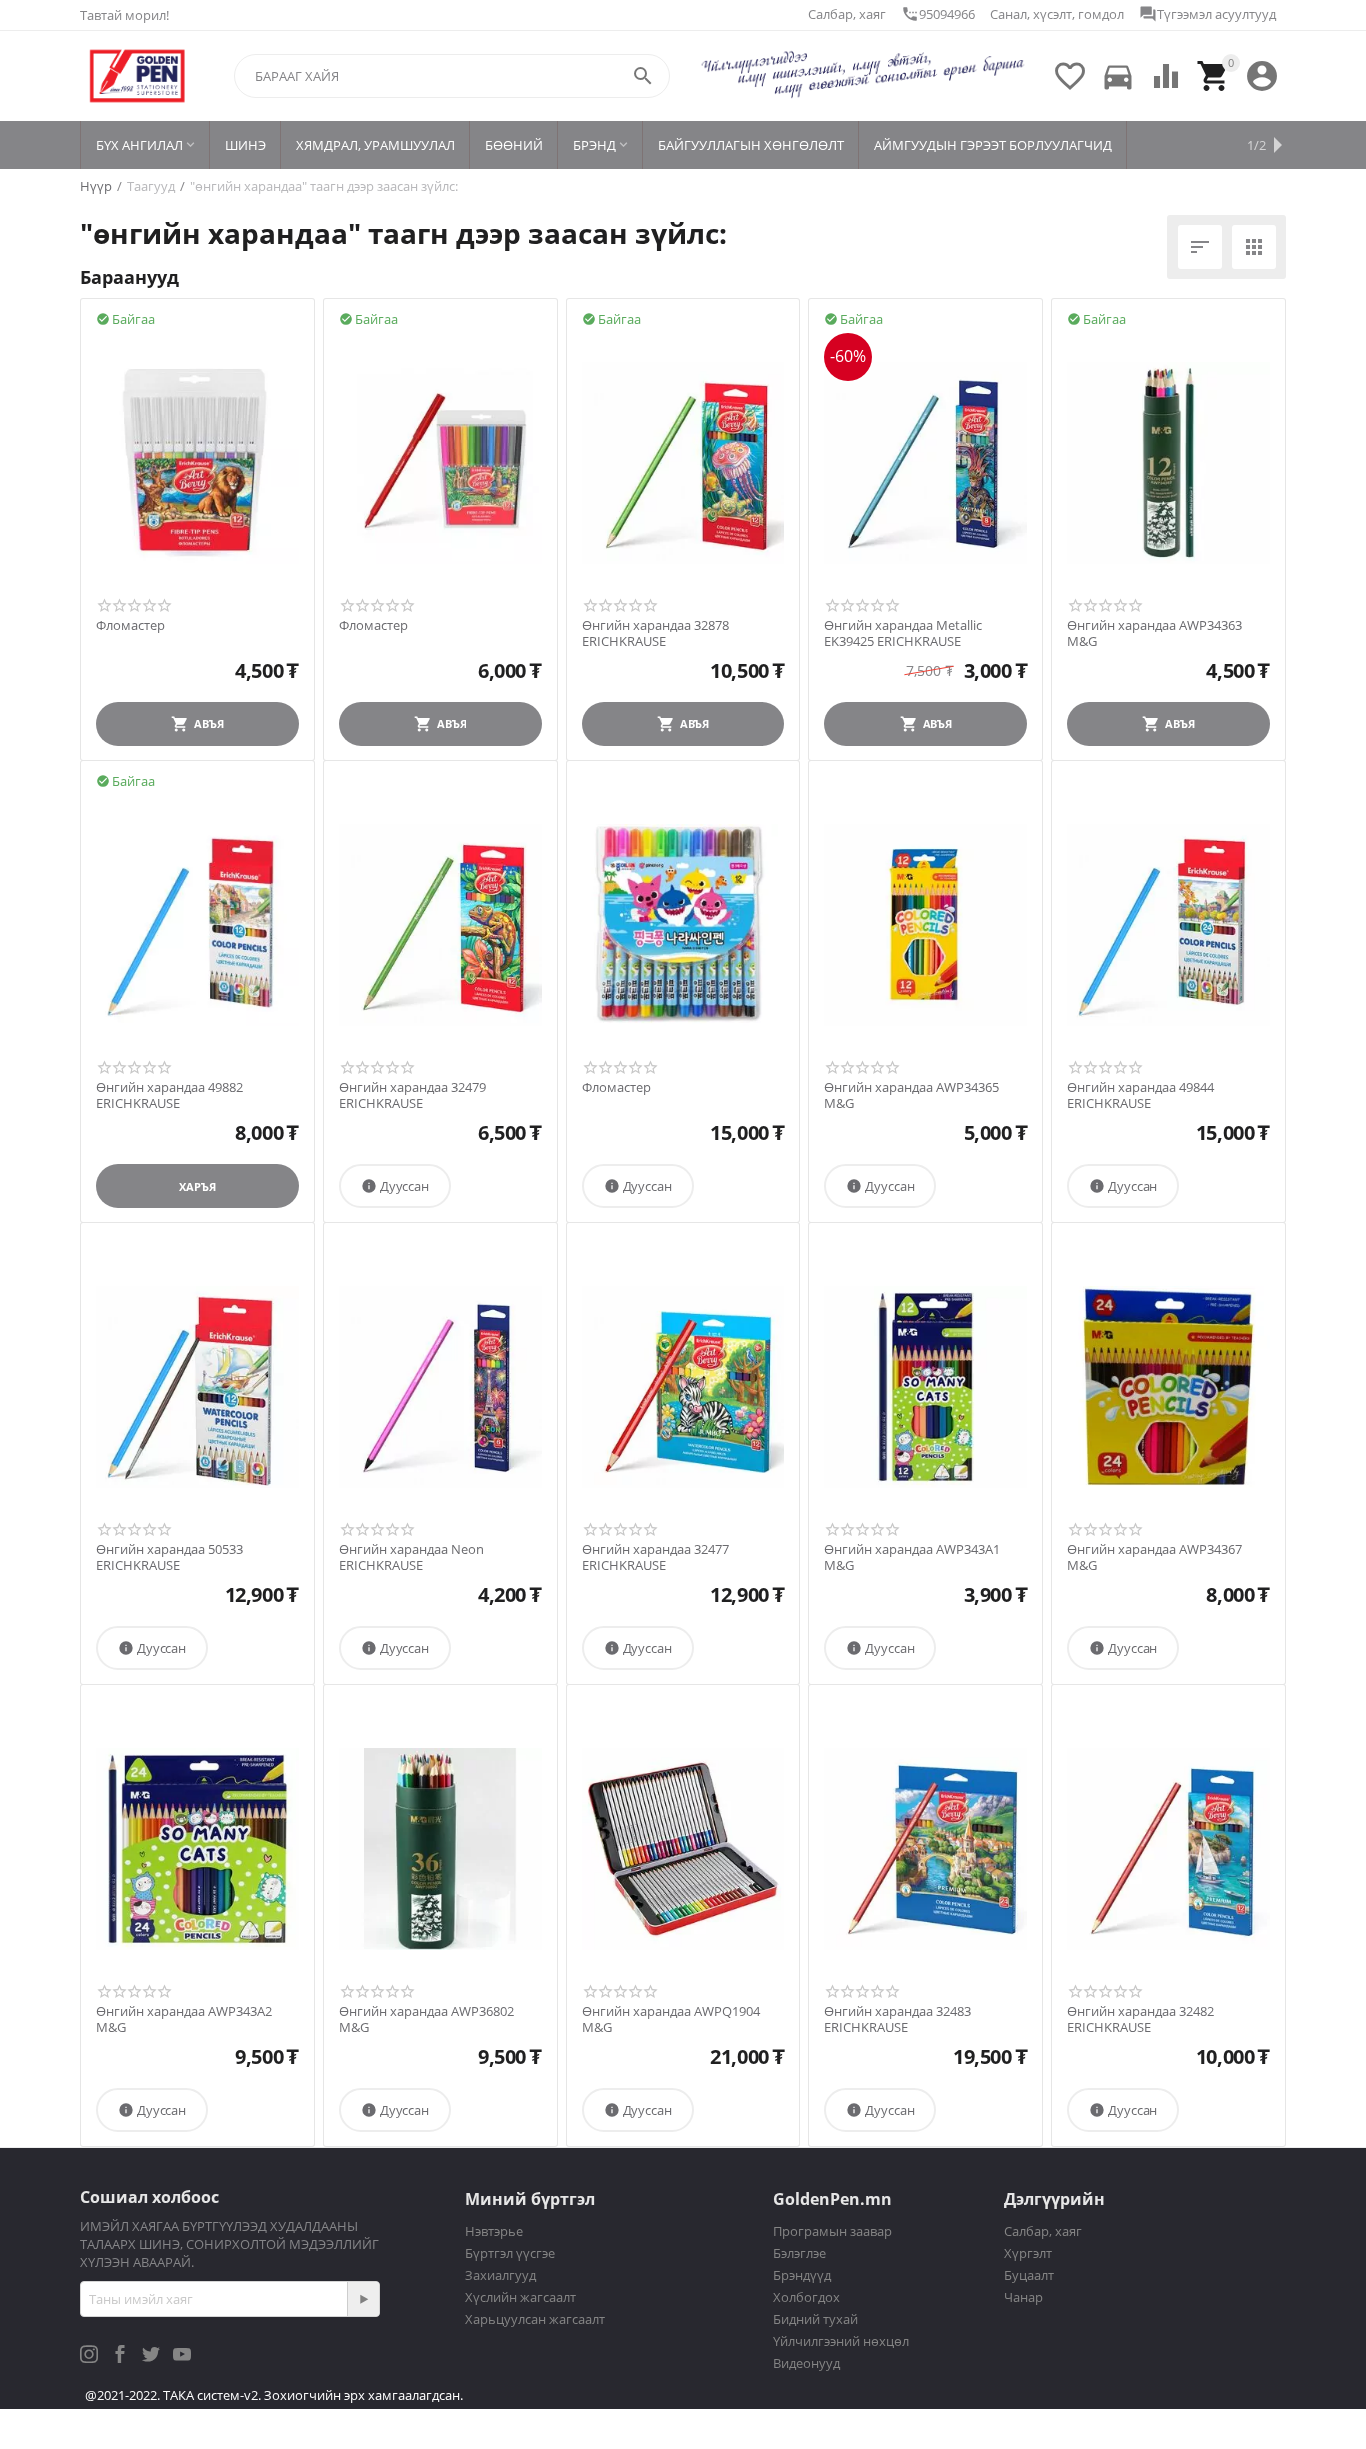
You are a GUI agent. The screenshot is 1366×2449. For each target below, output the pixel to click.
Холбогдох (806, 2297)
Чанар (1023, 2297)
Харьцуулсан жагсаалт (535, 2319)
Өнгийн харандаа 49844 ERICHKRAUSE (1140, 1095)
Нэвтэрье (494, 2231)
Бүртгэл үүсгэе (510, 2253)
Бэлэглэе (799, 2253)
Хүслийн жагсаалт (520, 2297)
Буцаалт (1029, 2275)
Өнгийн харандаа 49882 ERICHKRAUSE (169, 1095)
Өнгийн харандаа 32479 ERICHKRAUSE (412, 1095)
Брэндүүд (802, 2275)
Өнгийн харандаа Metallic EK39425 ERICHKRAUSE (903, 633)
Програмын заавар (832, 2231)
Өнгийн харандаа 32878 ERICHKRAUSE (655, 633)
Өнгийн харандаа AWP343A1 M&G (912, 1557)
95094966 (938, 14)
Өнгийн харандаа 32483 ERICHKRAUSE (897, 2019)
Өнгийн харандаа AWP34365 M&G (911, 1095)
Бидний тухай (815, 2319)
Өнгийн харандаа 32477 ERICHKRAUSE (655, 1557)
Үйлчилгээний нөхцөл (841, 2341)
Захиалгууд (500, 2275)
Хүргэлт (1028, 2253)
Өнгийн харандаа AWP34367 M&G (1154, 1557)
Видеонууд (806, 2363)
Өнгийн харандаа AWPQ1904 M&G (671, 2019)
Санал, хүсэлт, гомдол (1057, 14)
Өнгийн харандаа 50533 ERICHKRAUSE (169, 1557)
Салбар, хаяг (847, 14)
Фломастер (130, 626)
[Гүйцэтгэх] (363, 2299)
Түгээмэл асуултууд (1207, 14)
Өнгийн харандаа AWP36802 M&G (426, 2019)
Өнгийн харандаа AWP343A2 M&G (184, 2019)
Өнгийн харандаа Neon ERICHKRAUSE (411, 1557)
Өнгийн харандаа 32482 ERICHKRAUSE (1140, 2019)
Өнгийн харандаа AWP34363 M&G (1154, 633)
